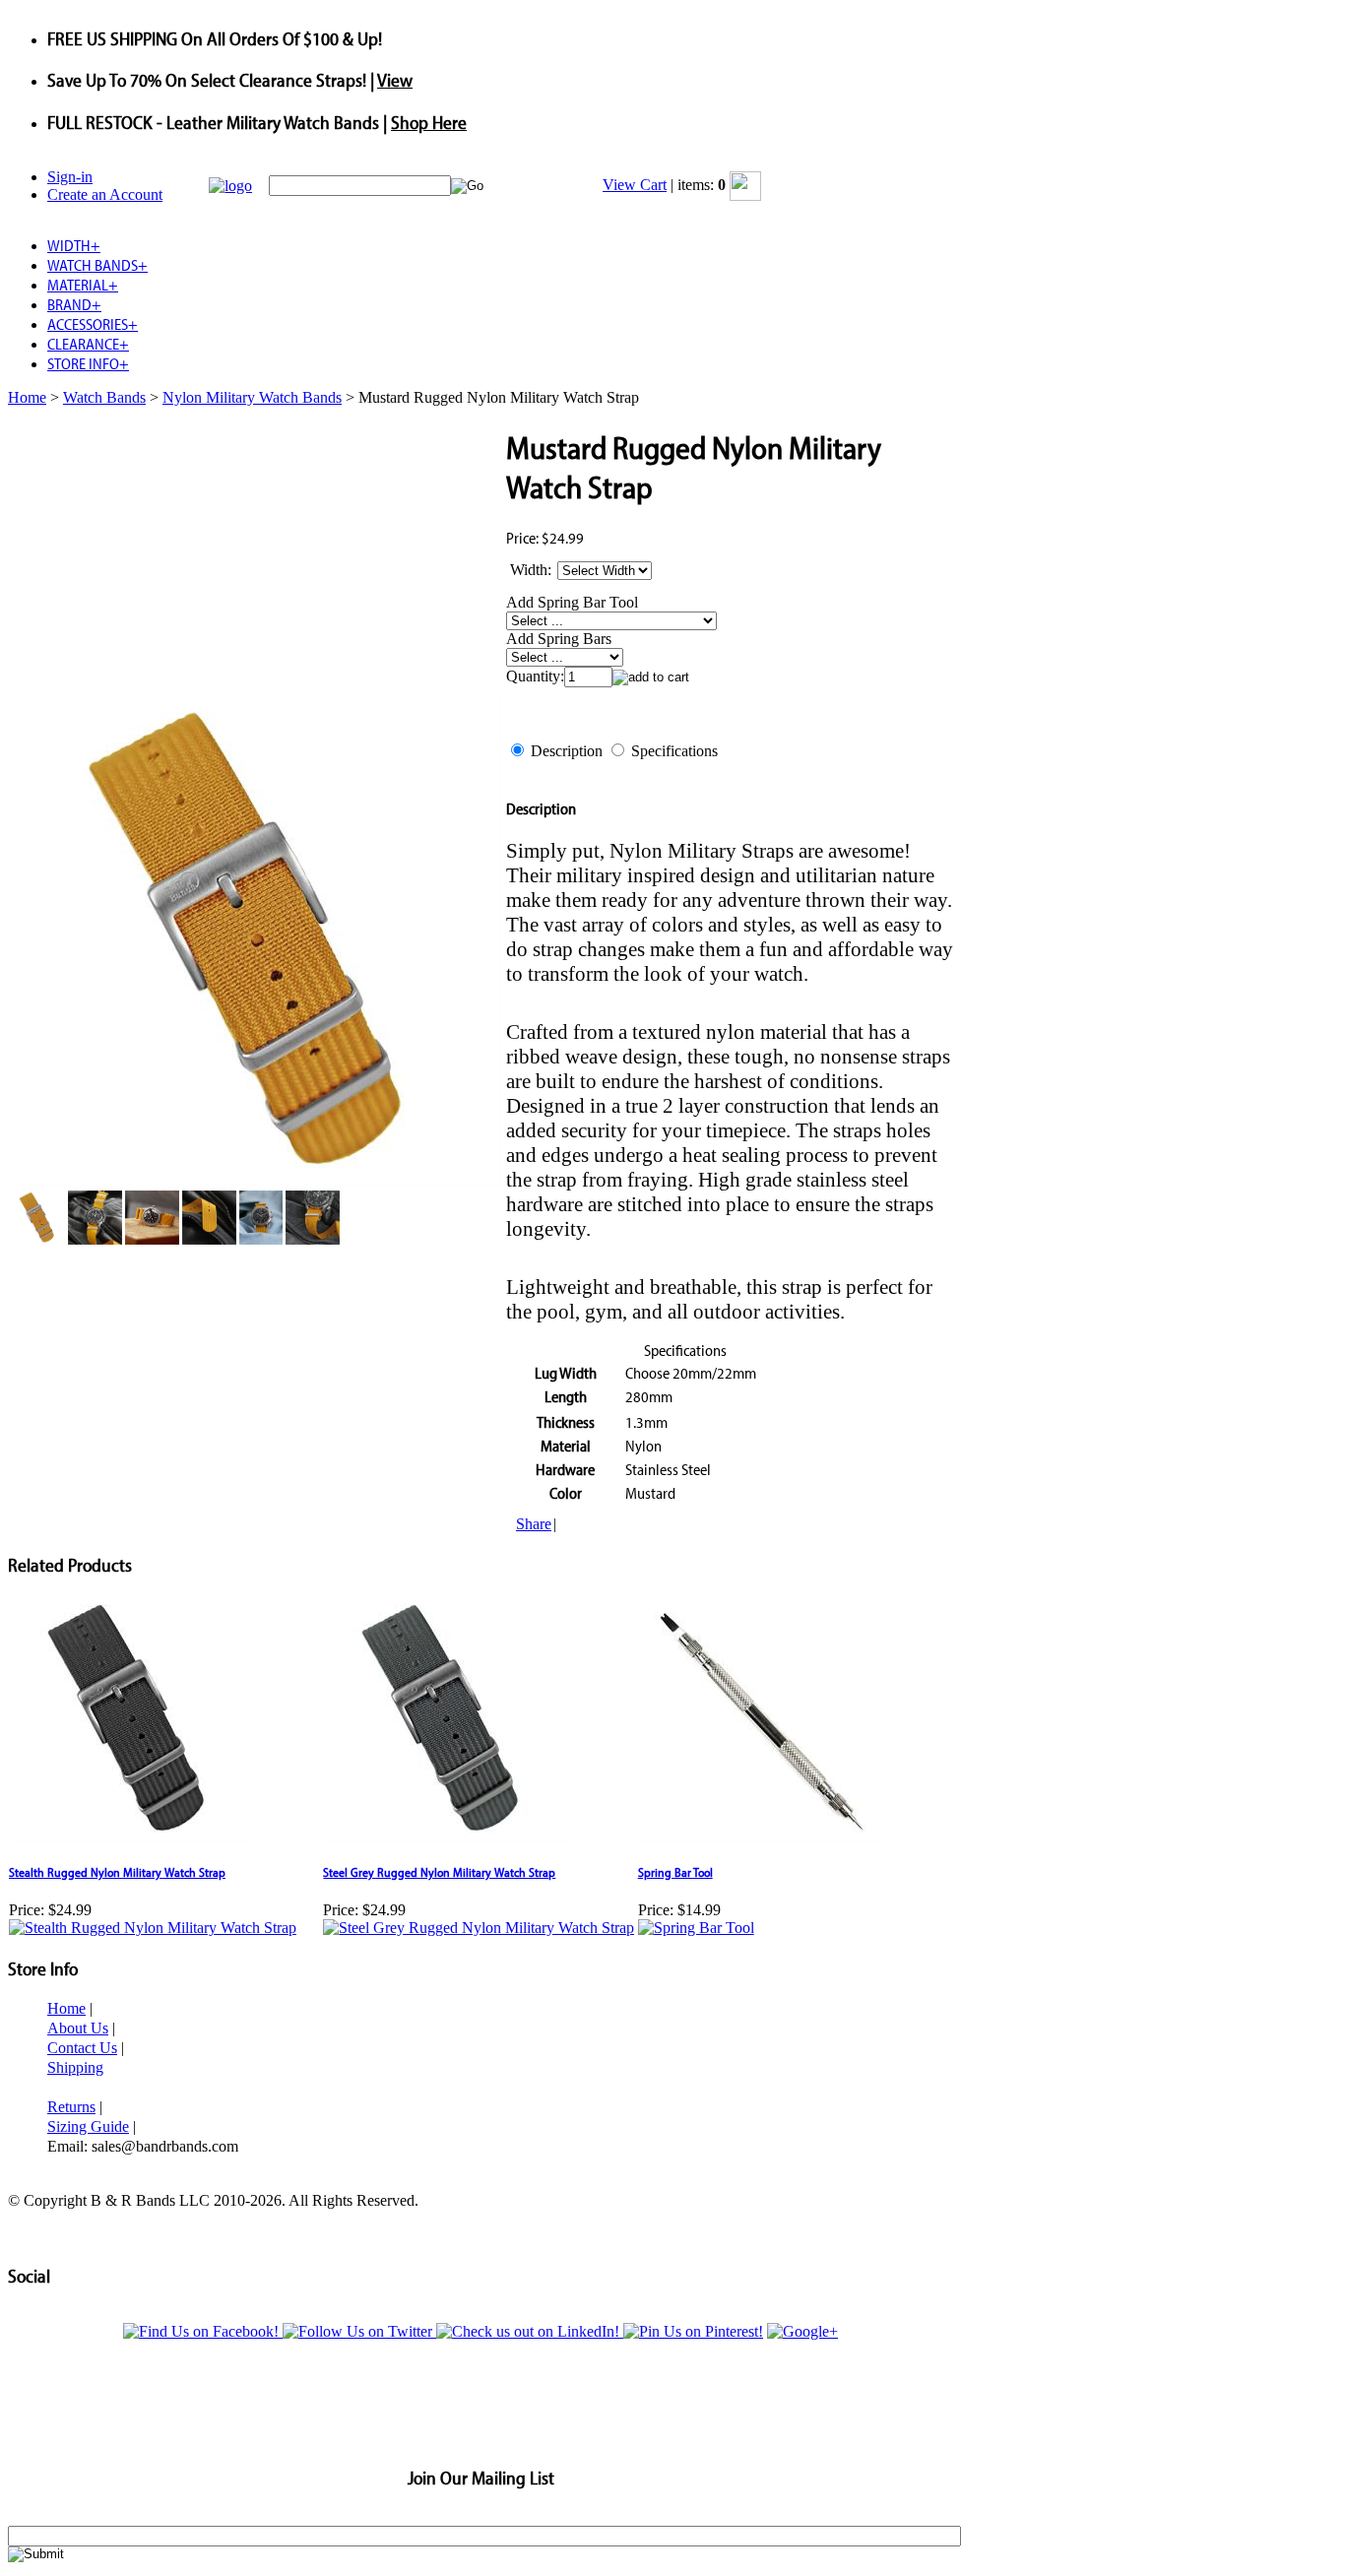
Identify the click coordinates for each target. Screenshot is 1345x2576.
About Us (78, 2028)
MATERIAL (83, 285)
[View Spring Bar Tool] (696, 1928)
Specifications (674, 751)
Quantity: (535, 676)
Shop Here (429, 122)
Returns (71, 2107)
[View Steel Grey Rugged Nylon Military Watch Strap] (479, 1928)
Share (534, 1524)
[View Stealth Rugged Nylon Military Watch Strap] (153, 1928)
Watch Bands (104, 397)
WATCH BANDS (97, 265)
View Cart (635, 185)
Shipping (75, 2067)
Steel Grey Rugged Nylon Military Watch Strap (439, 1872)
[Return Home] (230, 186)
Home (27, 397)
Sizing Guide (88, 2126)
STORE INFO (88, 363)
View (395, 80)
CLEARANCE (88, 344)
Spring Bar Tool (675, 1872)
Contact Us (82, 2048)
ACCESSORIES (93, 324)
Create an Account (105, 194)
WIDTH (74, 245)
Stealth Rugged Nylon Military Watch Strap (117, 1872)
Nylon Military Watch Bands (252, 397)
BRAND (74, 304)
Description (567, 751)
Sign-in (70, 177)
